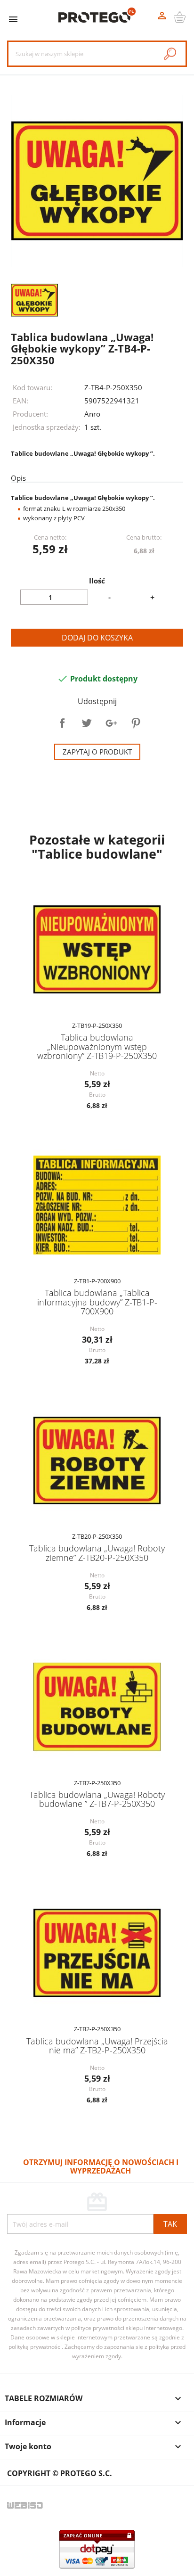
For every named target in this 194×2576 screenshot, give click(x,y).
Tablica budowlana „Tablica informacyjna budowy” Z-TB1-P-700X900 (97, 1302)
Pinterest (136, 723)
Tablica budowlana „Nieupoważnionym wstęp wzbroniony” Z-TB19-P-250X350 (97, 1046)
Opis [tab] (18, 478)
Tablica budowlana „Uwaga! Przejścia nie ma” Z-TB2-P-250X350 (97, 2046)
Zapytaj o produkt (97, 752)
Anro (92, 414)
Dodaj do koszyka (97, 638)
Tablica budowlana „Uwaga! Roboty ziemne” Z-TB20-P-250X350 (97, 1553)
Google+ (111, 723)
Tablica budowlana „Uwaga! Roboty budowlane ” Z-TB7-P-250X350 (97, 1799)
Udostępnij (62, 723)
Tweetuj (87, 723)
